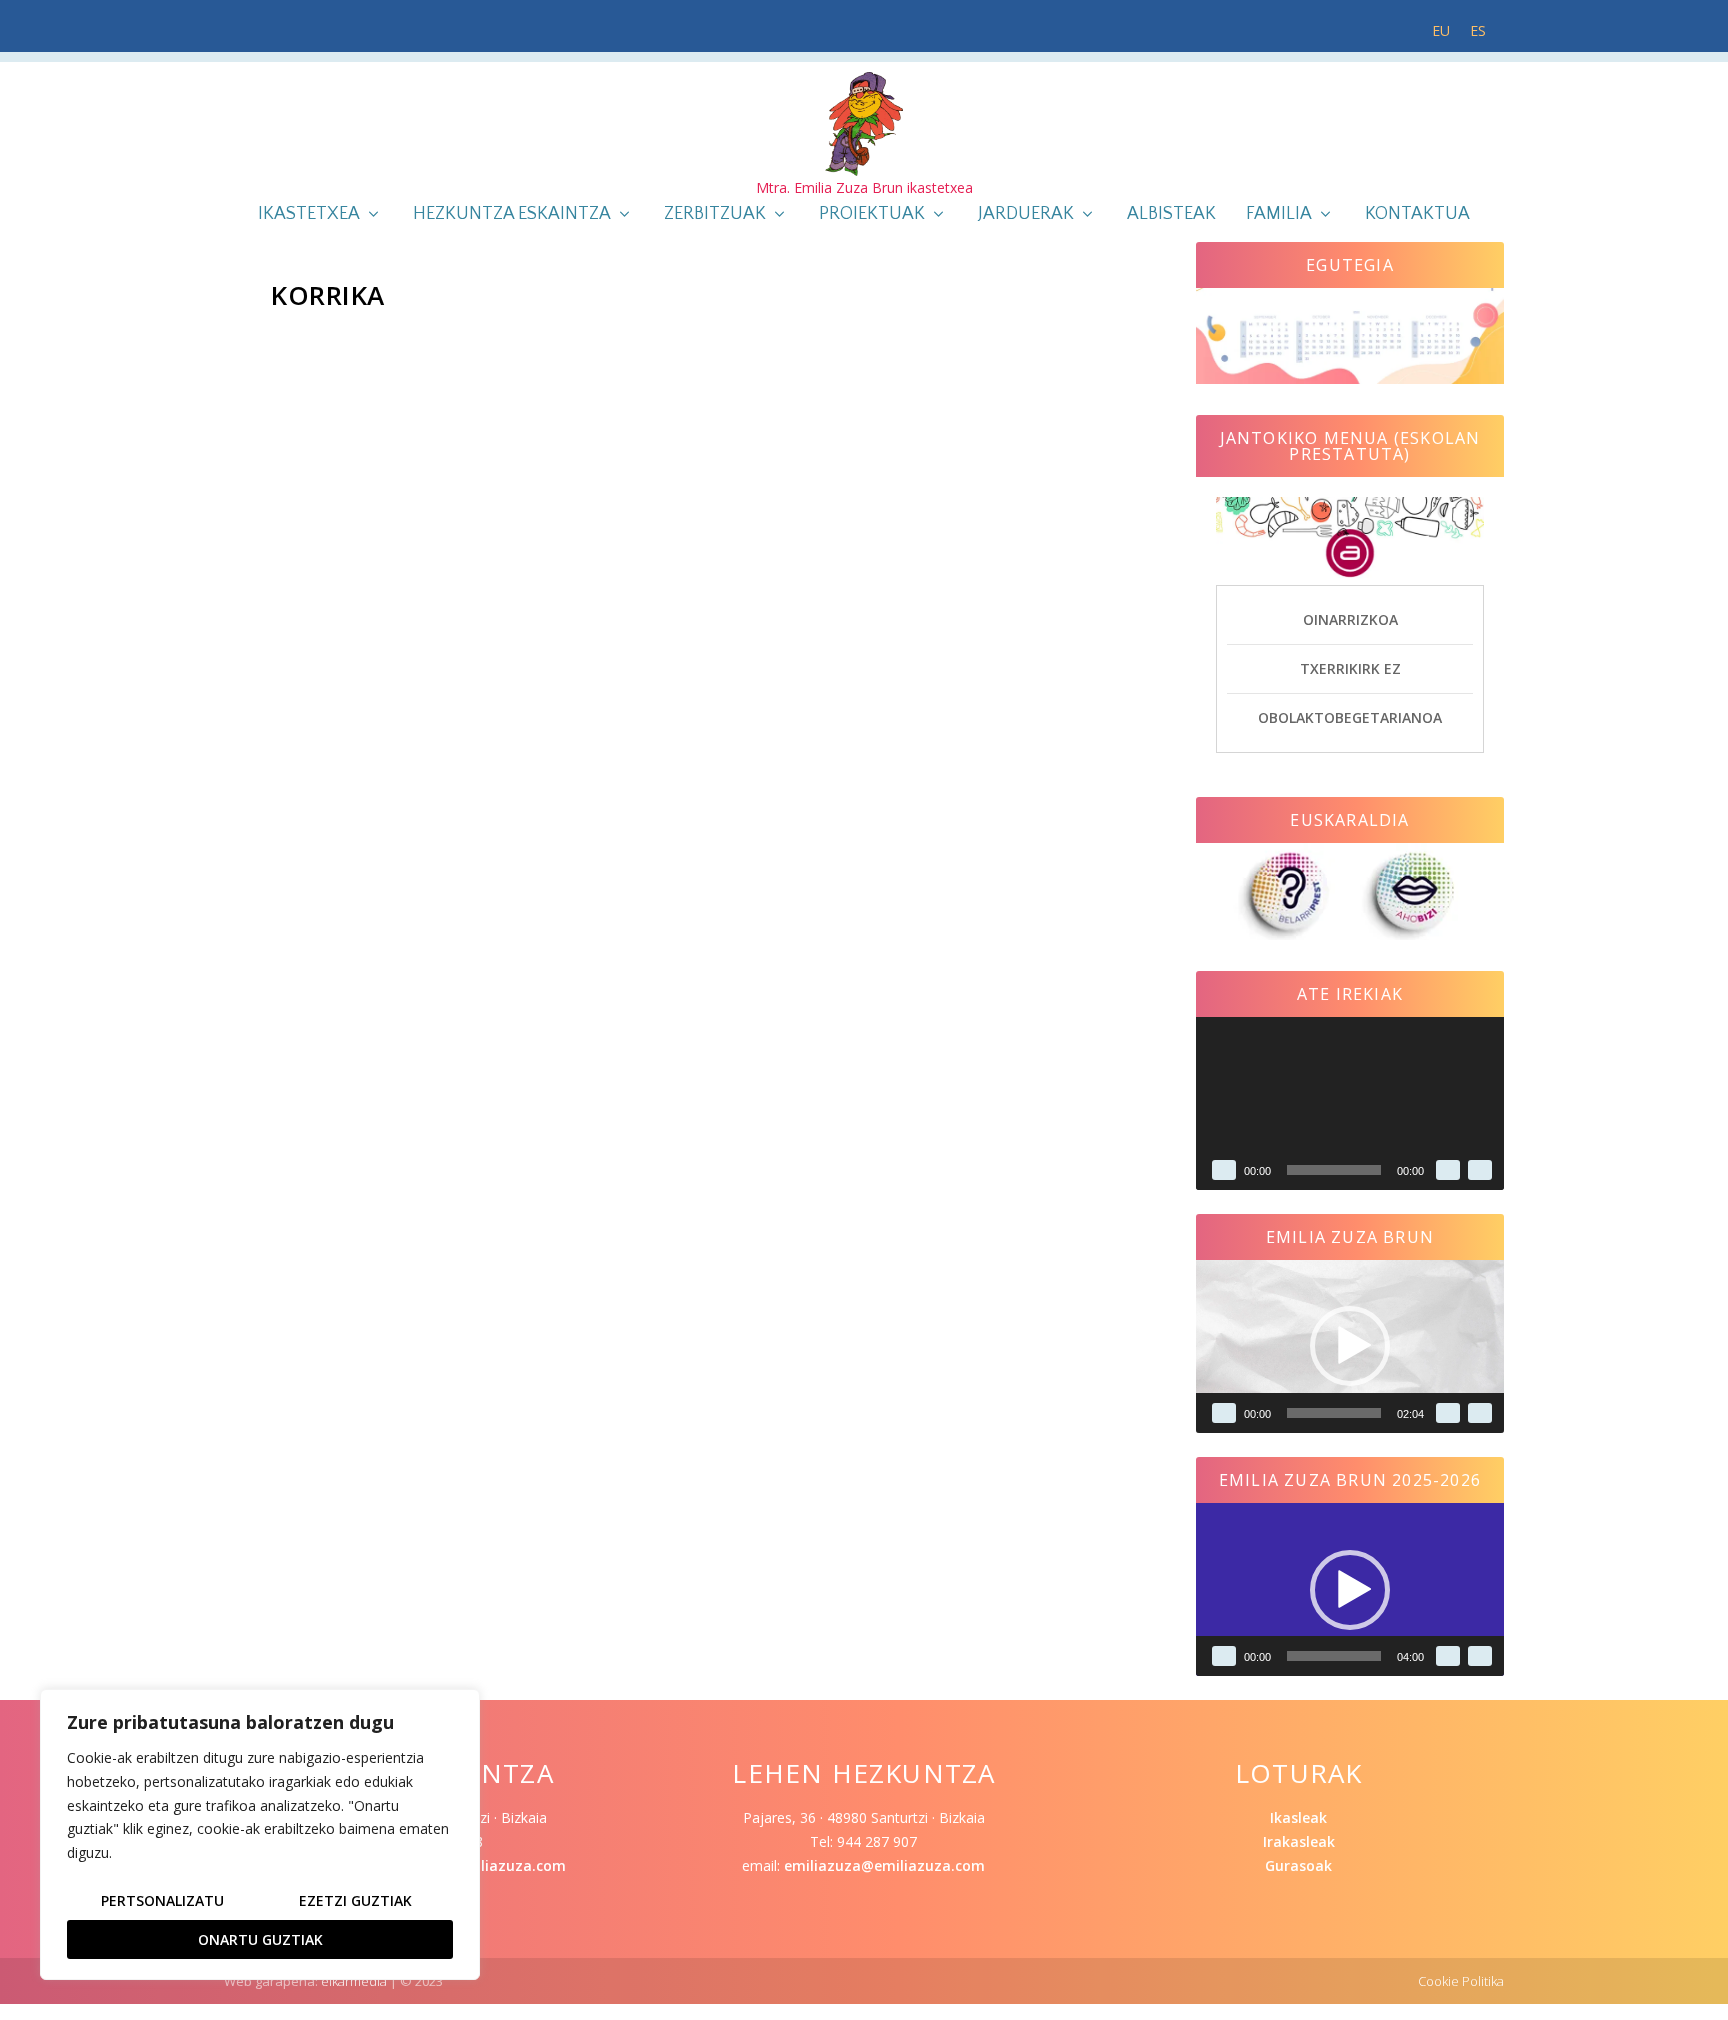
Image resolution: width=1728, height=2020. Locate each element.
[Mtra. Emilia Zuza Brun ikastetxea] (864, 124)
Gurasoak (1298, 1865)
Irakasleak (1299, 1841)
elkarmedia (354, 1981)
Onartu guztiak (260, 1939)
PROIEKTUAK (872, 215)
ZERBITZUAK (715, 215)
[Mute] (1448, 1170)
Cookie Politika (1461, 1981)
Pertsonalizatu (162, 1900)
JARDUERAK (1026, 215)
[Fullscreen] (1480, 1170)
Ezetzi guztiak (355, 1900)
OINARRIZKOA (1350, 619)
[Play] (1224, 1170)
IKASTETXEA (309, 215)
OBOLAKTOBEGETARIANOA (1350, 717)
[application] (1350, 1103)
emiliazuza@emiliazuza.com (884, 1865)
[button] (1350, 1346)
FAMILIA (1279, 215)
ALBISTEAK (1171, 215)
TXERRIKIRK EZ (1350, 668)
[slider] (1334, 1413)
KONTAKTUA (1417, 215)
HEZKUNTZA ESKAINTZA (512, 215)
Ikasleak (1298, 1817)
